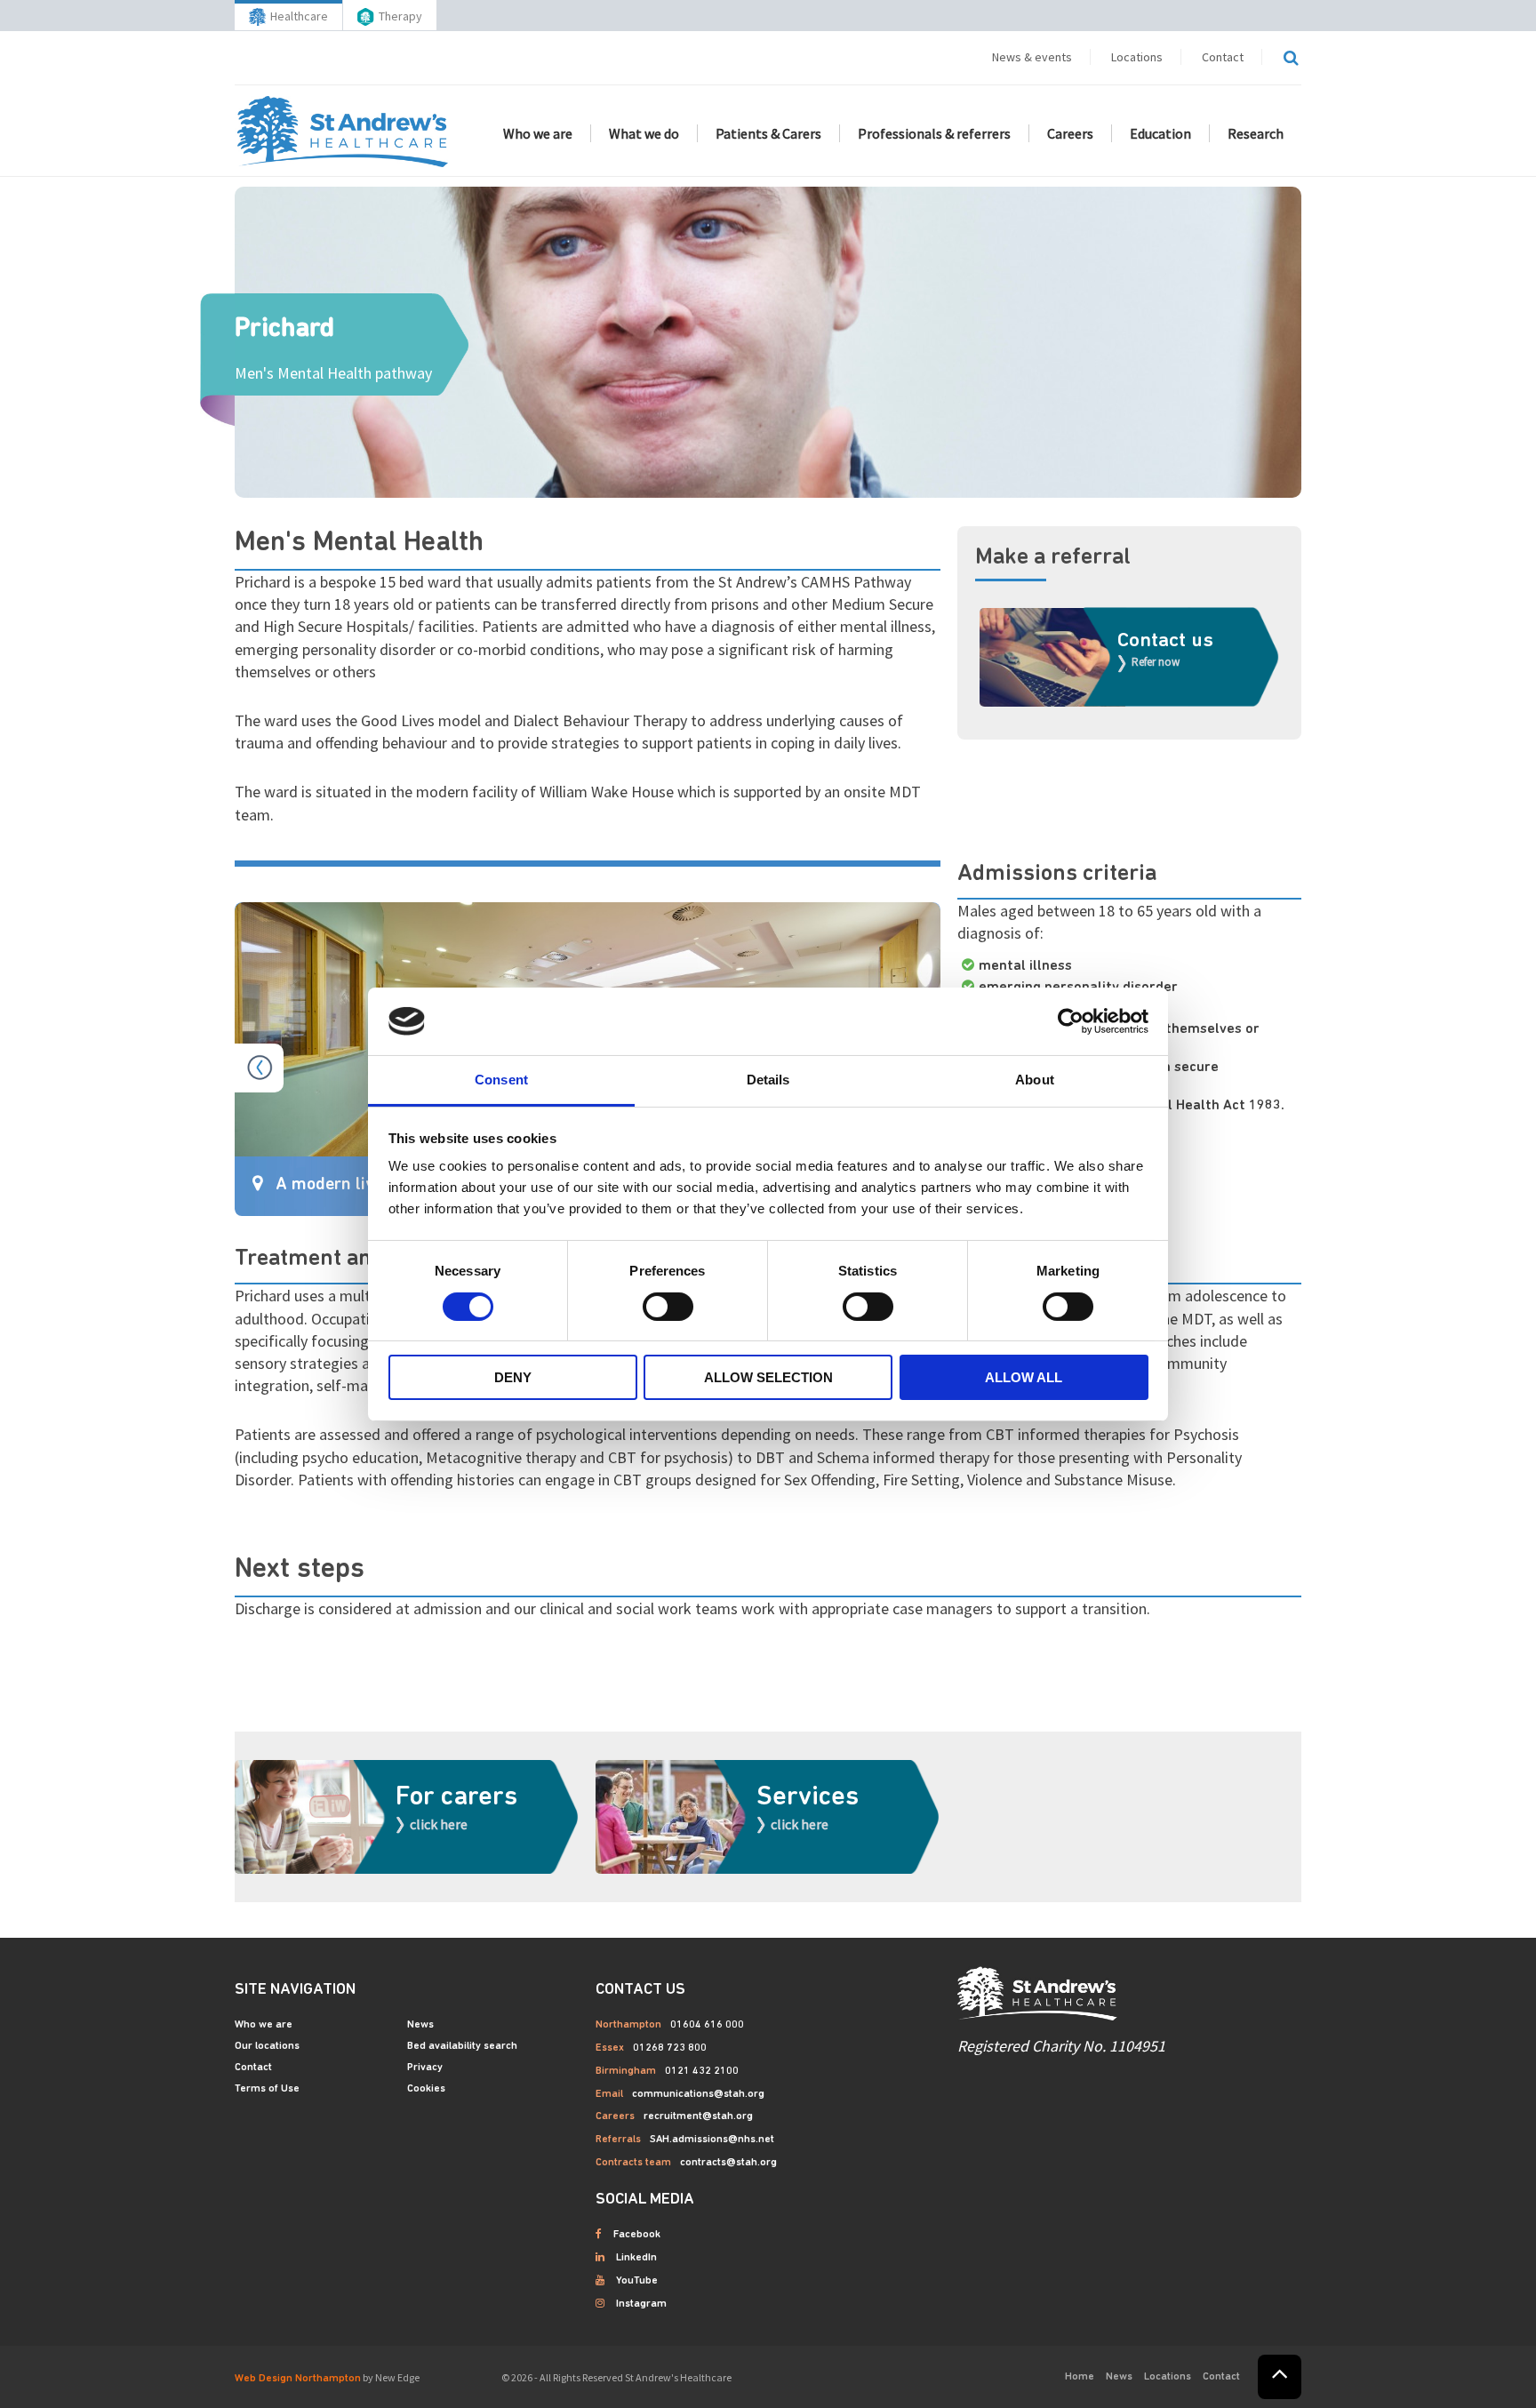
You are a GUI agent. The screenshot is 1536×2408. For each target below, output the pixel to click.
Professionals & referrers (934, 133)
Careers (1070, 133)
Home (1080, 2377)
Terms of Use (267, 2089)
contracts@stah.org (728, 2163)
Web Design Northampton (298, 2379)
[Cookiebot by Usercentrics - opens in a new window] (1071, 1021)
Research (1256, 133)
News (420, 2025)
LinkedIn (636, 2258)
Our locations (267, 2046)
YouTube (637, 2281)
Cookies (426, 2089)
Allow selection (768, 1377)
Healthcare (299, 16)
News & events (1032, 57)
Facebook (637, 2235)
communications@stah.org (698, 2094)
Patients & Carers (768, 133)
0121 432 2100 (702, 2071)
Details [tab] (768, 1080)
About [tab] (1035, 1080)
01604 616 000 (707, 2025)
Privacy (425, 2068)
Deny (513, 1377)
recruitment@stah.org (698, 2116)
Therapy (400, 16)
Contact (1223, 57)
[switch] (668, 1307)
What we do (644, 133)
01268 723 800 (670, 2048)
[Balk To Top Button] (1280, 2377)
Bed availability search (462, 2046)
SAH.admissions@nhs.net (712, 2140)
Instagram (641, 2304)
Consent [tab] (501, 1080)
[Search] (1291, 58)
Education (1160, 133)
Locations (1137, 57)
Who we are (538, 133)
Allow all (1024, 1377)
